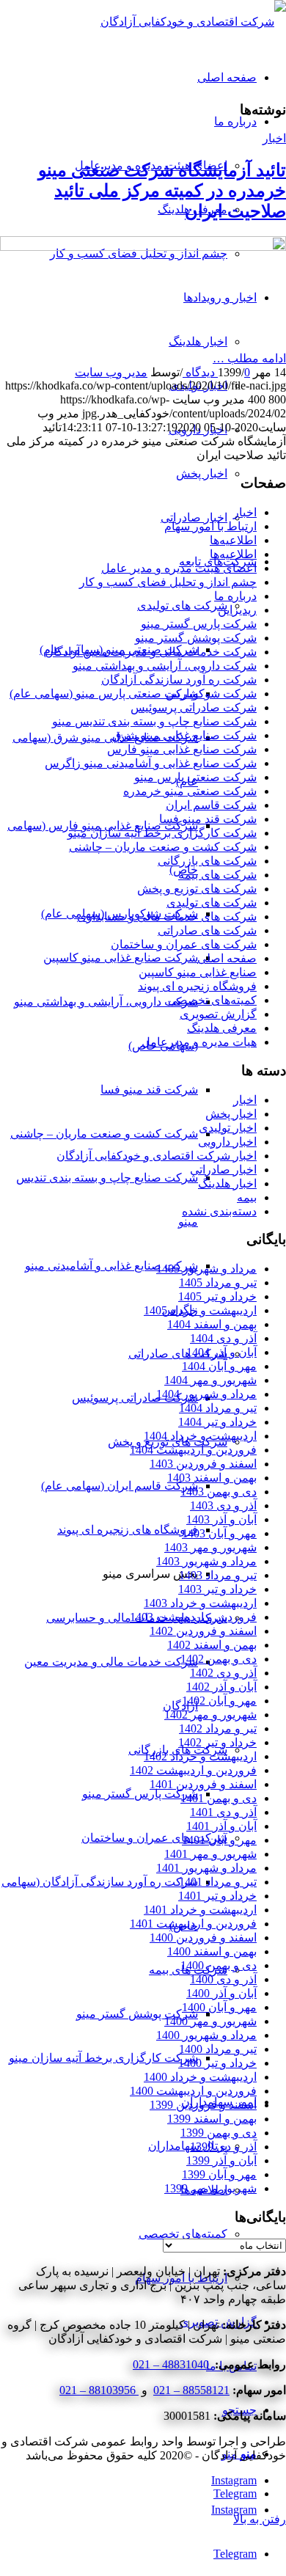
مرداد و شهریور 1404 (206, 1394)
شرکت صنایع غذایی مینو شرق (184, 735)
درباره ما (235, 596)
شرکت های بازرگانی (207, 861)
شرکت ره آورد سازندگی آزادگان (179, 680)
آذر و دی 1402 (223, 1673)
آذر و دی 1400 (223, 1979)
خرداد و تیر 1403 (217, 1589)
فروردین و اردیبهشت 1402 (193, 1770)
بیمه (247, 1197)
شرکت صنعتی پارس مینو (195, 777)
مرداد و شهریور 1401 (206, 1868)
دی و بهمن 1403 (219, 1492)
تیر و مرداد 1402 (218, 1728)
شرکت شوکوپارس (211, 694)
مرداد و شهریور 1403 (206, 1561)
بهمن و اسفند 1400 (212, 1951)
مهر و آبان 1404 (219, 1366)
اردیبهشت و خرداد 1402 (200, 1756)
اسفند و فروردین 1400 (203, 1938)
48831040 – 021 (172, 2364)
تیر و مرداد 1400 (218, 2049)
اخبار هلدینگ (227, 1183)
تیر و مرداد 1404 (218, 1408)
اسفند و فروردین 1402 (203, 1631)
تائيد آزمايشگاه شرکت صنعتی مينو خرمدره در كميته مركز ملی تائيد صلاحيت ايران (162, 191)
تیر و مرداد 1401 (218, 1882)
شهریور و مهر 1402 (210, 1715)
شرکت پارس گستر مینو (199, 624)
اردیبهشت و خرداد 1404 (200, 1436)
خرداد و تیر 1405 (217, 1296)
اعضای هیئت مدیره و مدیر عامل (179, 568)
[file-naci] (143, 247)
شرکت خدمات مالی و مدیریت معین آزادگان (151, 652)
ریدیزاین (237, 610)
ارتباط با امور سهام (210, 526)
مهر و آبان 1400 (219, 2007)
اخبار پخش (231, 1114)
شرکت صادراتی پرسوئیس (194, 707)
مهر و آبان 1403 (219, 1533)
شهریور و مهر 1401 (210, 1854)
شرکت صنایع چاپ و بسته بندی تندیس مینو (154, 721)
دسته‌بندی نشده (219, 1211)
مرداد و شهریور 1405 (206, 1269)
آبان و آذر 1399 (221, 2160)
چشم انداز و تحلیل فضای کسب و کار (168, 582)
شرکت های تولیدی (212, 903)
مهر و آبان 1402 (219, 1701)
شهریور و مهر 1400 (210, 2021)
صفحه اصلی (227, 958)
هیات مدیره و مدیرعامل (199, 1042)
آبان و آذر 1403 (221, 1519)
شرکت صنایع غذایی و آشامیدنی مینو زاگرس (151, 763)
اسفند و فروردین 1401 (203, 1784)
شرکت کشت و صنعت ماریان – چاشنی (163, 847)
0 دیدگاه (216, 372)
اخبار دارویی (227, 1142)
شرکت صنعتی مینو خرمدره (190, 791)
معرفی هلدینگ (222, 1028)
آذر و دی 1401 (223, 1812)
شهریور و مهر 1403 (210, 1547)
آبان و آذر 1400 (221, 1993)
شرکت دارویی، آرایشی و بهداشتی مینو (165, 666)
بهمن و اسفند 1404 (212, 1324)
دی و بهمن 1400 (219, 1965)
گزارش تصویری (218, 1014)
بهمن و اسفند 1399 (212, 2119)
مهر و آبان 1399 (219, 2174)
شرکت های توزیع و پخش (197, 889)
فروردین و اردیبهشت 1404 (193, 1450)
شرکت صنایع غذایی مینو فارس (182, 749)
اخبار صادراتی (223, 1170)
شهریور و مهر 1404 (210, 1380)
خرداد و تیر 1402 (217, 1742)
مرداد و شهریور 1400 (206, 2035)
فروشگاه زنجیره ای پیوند (197, 986)
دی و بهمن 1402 (219, 1659)
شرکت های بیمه (217, 875)
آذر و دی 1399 (223, 2147)
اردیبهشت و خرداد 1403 (200, 1603)
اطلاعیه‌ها (233, 540)
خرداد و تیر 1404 (217, 1422)
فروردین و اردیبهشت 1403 (193, 1617)
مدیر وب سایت (111, 372)
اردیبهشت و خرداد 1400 (200, 2077)
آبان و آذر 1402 (221, 1687)
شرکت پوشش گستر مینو (196, 638)
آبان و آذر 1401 (221, 1826)
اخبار (274, 138)
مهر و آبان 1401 (219, 1840)
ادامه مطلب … (249, 358)
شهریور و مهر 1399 (210, 2188)
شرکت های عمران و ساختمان (184, 944)
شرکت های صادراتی (207, 930)
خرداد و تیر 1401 (217, 1896)
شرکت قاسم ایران (211, 805)
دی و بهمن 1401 (219, 1798)
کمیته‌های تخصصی (212, 1000)
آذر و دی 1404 (223, 1338)
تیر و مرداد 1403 (218, 1575)
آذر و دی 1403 (223, 1505)
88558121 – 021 (191, 2390)
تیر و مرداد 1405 (218, 1282)
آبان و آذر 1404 (221, 1352)
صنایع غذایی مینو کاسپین (198, 972)
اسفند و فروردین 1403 (203, 1464)
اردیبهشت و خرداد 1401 (200, 1910)
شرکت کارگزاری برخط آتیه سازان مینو (162, 833)
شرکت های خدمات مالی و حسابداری (167, 916)
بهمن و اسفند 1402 (212, 1645)
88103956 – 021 (99, 2390)
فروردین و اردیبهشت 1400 (193, 2091)
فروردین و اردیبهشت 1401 (193, 1924)
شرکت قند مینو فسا (208, 819)
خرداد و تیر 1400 (217, 2063)
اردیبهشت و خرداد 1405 (200, 1310)
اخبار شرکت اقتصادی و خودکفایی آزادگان (157, 1156)
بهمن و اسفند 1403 (212, 1478)
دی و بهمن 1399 (219, 2133)
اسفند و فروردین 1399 (203, 2105)
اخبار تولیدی (228, 1128)
